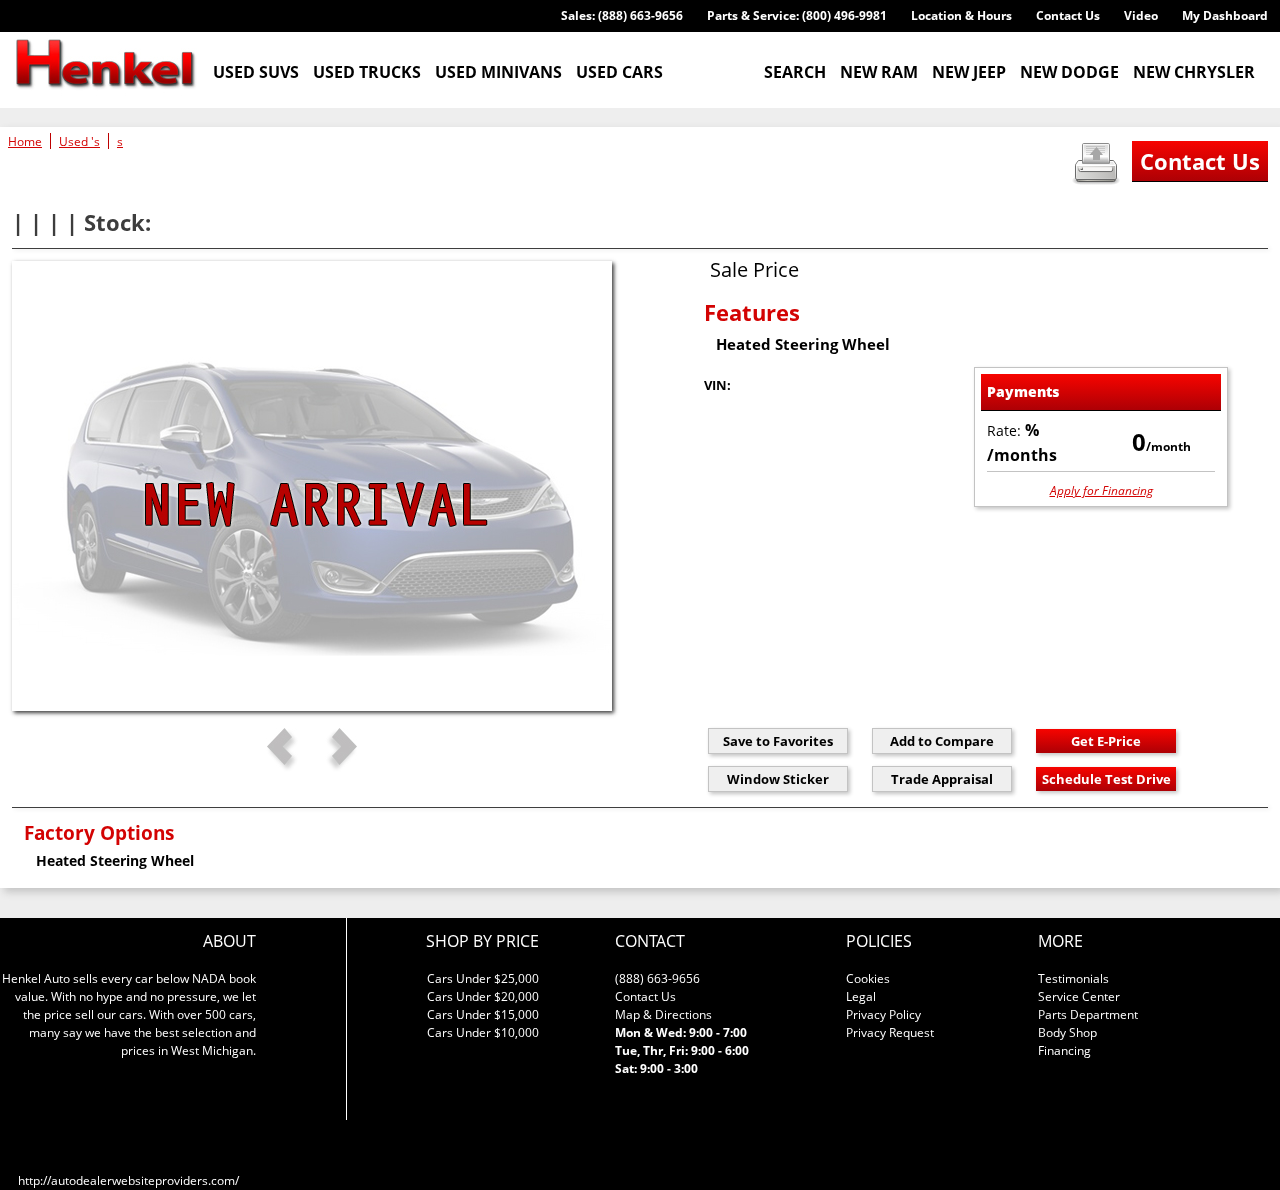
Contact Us (1068, 15)
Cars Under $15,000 (483, 1014)
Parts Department (1088, 1014)
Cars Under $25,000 (483, 978)
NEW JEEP (969, 72)
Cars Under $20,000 (483, 996)
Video (1141, 15)
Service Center (1079, 996)
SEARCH (795, 72)
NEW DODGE (1069, 72)
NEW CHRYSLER (1194, 72)
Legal (861, 996)
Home (25, 141)
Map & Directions (663, 1014)
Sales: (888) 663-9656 (622, 15)
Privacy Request (890, 1032)
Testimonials (1073, 978)
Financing (1064, 1050)
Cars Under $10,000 (483, 1032)
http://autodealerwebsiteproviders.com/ (128, 1180)
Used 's (79, 141)
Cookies (868, 978)
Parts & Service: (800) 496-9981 (797, 15)
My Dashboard (1225, 15)
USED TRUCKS (367, 72)
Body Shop (1067, 1032)
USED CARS (619, 72)
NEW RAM (879, 72)
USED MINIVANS (498, 72)
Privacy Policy (883, 1014)
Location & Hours (961, 15)
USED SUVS (256, 72)
